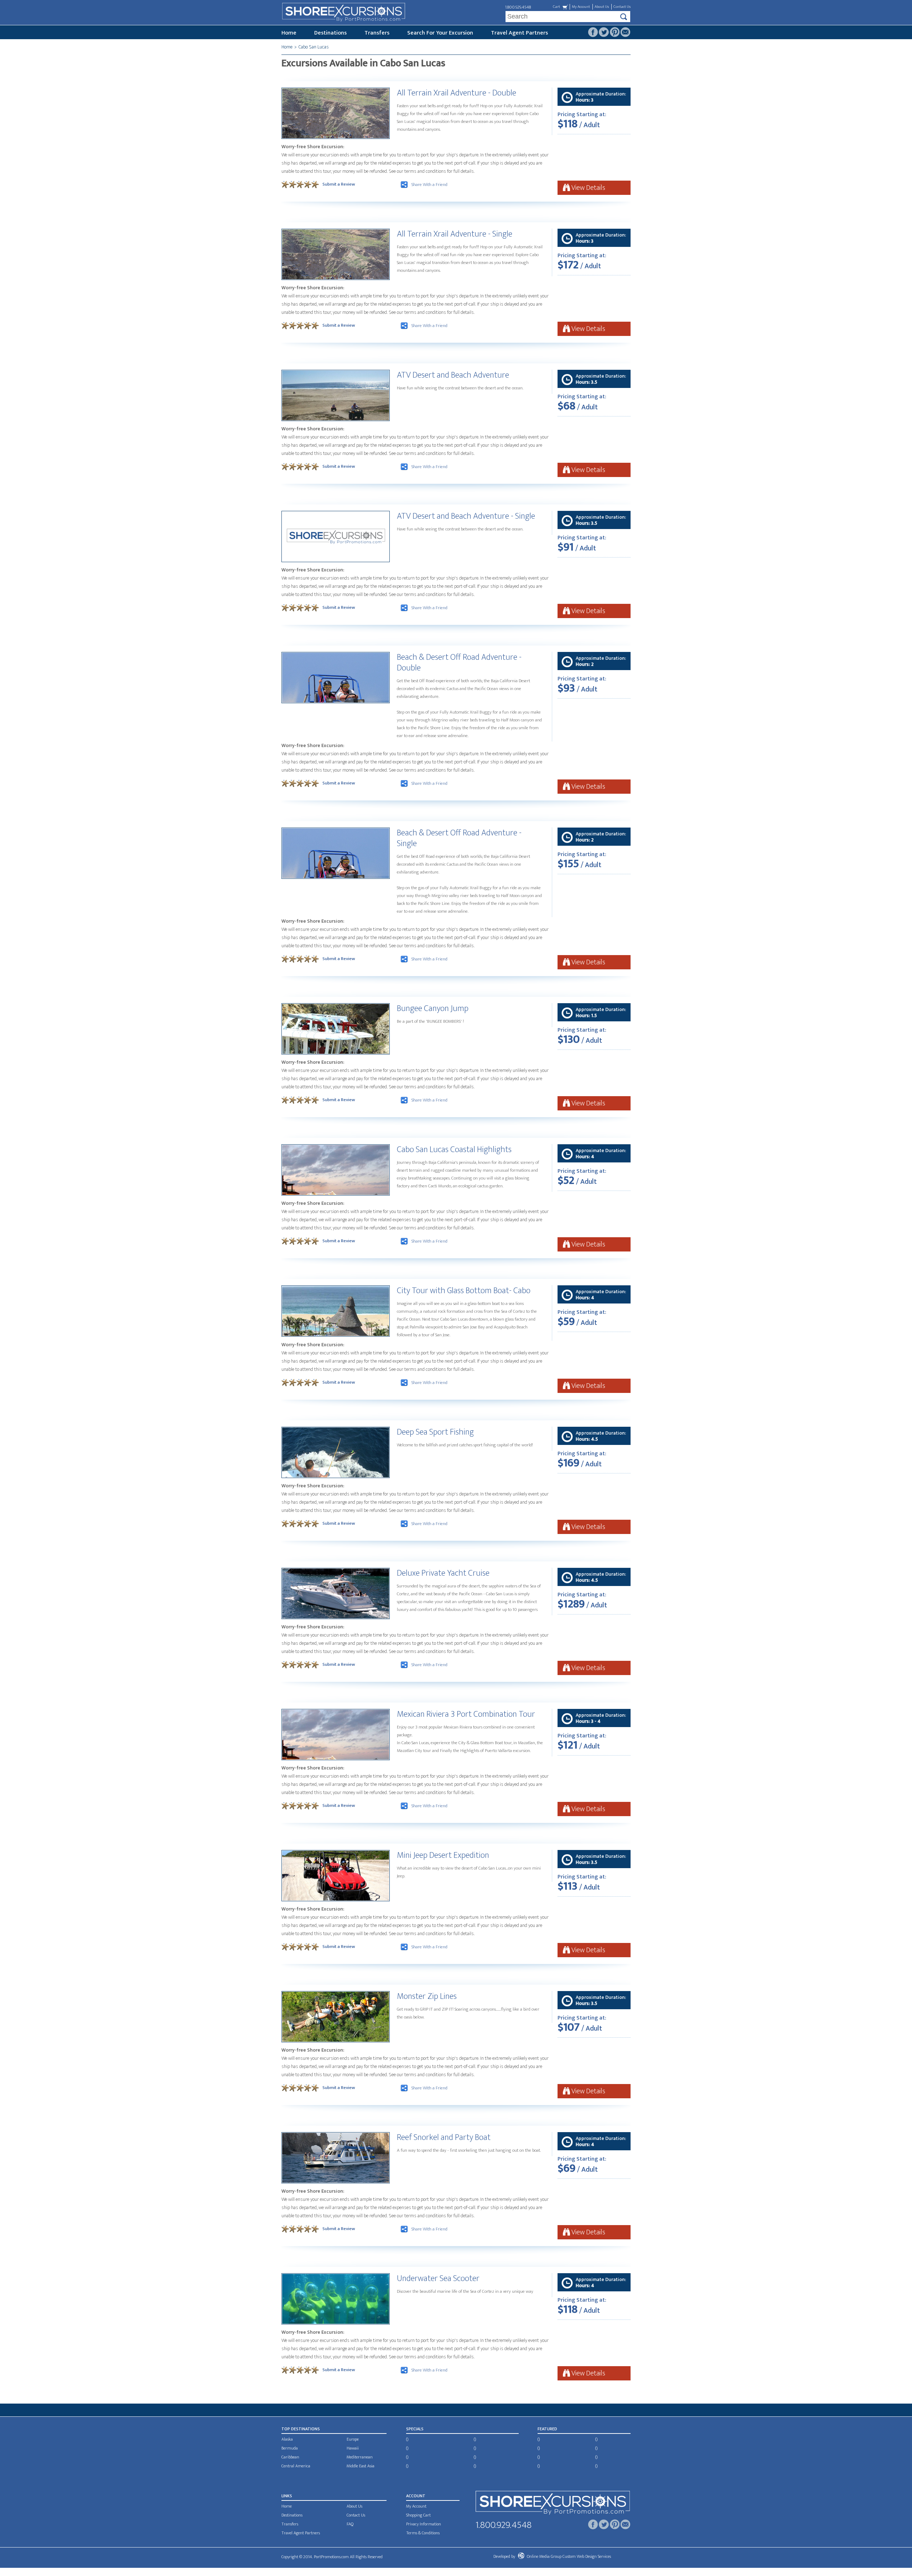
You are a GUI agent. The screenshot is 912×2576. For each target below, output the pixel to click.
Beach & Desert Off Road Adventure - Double (459, 663)
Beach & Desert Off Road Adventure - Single (459, 838)
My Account (581, 7)
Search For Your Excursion (440, 33)
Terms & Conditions (423, 2533)
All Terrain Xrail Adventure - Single (455, 234)
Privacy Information (424, 2524)
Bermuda (290, 2448)
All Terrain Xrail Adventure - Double (457, 93)
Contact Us (622, 7)
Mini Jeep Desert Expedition (443, 1855)
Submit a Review (339, 184)
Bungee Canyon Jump (433, 1009)
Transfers (377, 33)
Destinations (330, 33)
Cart (556, 7)
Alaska (287, 2439)
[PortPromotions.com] (553, 2504)
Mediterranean (360, 2457)
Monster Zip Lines (427, 1996)
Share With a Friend (429, 185)
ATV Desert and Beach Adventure (453, 375)
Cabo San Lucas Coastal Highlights (454, 1150)
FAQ (350, 2524)
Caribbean (290, 2457)
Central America (296, 2466)
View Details (588, 188)
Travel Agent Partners (519, 33)
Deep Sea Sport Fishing (435, 1432)
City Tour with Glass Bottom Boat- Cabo (464, 1291)
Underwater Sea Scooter (438, 2279)
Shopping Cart (418, 2515)
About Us (602, 7)
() (407, 2439)
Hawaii (353, 2448)
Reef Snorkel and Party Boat (444, 2137)
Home (289, 33)
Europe (353, 2439)
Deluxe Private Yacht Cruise (443, 1573)
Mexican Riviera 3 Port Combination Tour (466, 1714)
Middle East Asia (361, 2466)
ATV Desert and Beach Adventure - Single (466, 516)
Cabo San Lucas (314, 47)
